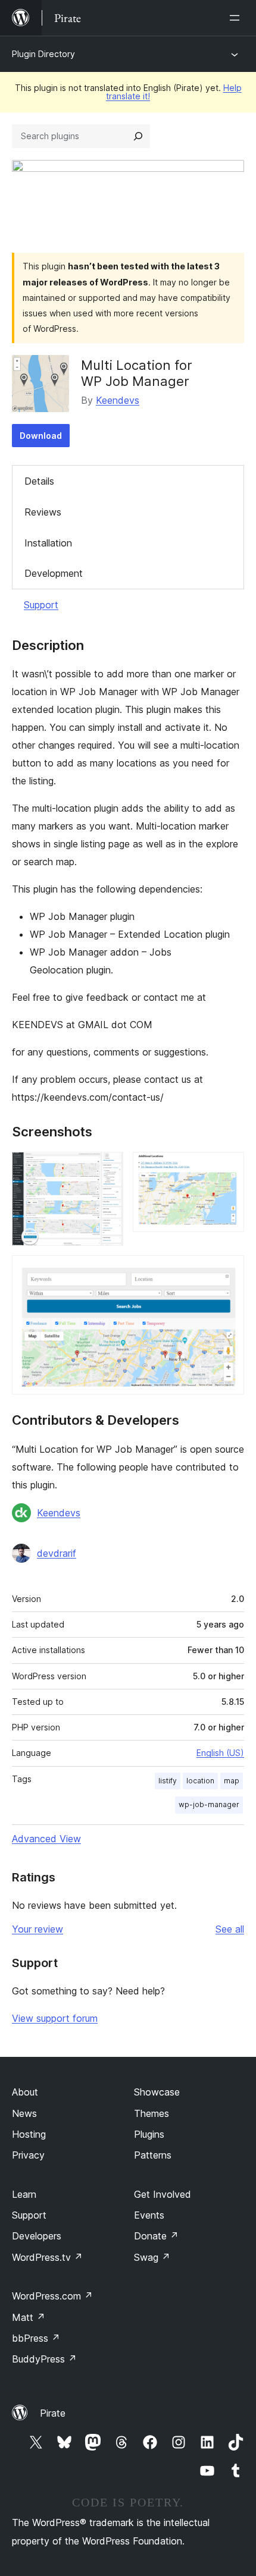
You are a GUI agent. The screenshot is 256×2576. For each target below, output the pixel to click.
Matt (29, 2317)
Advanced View (46, 1839)
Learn (24, 2194)
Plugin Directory (43, 54)
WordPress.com (52, 2296)
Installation (48, 543)
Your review (38, 1929)
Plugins (149, 2134)
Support (41, 605)
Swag (152, 2257)
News (24, 2113)
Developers (37, 2236)
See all (230, 1929)
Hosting (29, 2134)
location (200, 1781)
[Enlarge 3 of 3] (228, 1271)
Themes (152, 2113)
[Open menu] (237, 18)
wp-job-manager (209, 1804)
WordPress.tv (47, 2257)
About (25, 2092)
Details (39, 481)
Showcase (157, 2092)
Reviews (43, 512)
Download (41, 436)
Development (54, 573)
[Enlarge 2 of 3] (228, 1168)
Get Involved (163, 2194)
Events (149, 2215)
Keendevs (118, 400)
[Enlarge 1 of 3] (107, 1168)
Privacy (28, 2155)
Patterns (153, 2155)
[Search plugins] (138, 136)
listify (168, 1781)
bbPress (36, 2338)
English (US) (220, 1753)
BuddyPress (44, 2359)
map (232, 1781)
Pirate (53, 2413)
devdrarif (57, 1553)
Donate (156, 2236)
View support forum (55, 2018)
